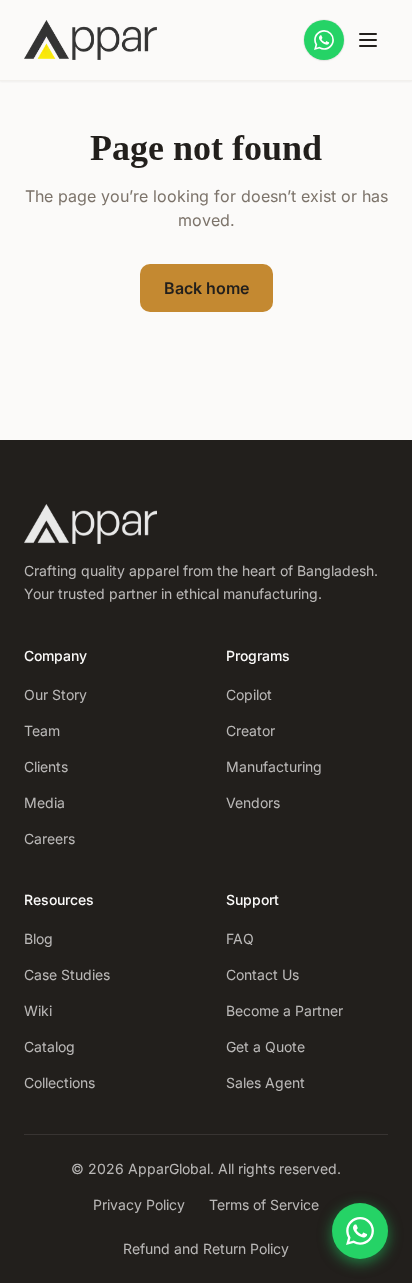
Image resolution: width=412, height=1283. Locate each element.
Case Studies (67, 974)
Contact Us (262, 974)
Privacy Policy (139, 1204)
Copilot (249, 694)
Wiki (38, 1010)
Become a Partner (284, 1010)
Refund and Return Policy (206, 1248)
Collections (59, 1082)
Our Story (55, 694)
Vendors (253, 802)
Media (44, 802)
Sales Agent (265, 1082)
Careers (49, 838)
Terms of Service (264, 1204)
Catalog (49, 1046)
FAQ (240, 938)
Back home (206, 288)
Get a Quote (265, 1046)
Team (42, 730)
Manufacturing (274, 766)
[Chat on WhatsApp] (324, 40)
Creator (250, 730)
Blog (38, 938)
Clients (46, 766)
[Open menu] (368, 40)
